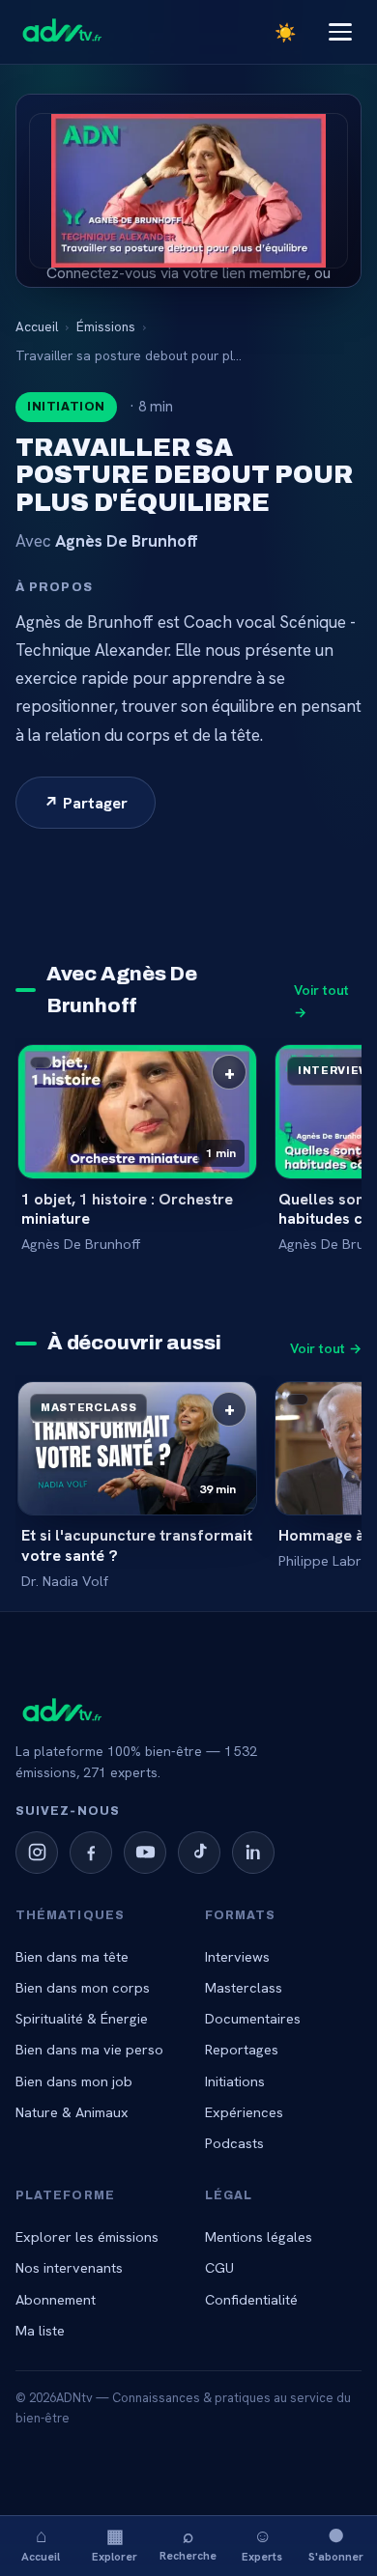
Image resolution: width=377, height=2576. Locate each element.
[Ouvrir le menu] (340, 32)
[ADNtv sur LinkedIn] (253, 1853)
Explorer (115, 2544)
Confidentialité (251, 2299)
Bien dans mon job (74, 2081)
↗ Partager (86, 803)
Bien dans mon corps (83, 1987)
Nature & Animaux (72, 2112)
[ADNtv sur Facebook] (91, 1853)
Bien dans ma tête (72, 1956)
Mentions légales (259, 2236)
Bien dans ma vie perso (89, 2049)
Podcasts (234, 2143)
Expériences (244, 2112)
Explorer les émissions (87, 2236)
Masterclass (244, 1987)
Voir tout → (321, 1001)
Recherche (188, 2543)
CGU (219, 2267)
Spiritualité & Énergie (82, 2018)
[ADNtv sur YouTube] (145, 1853)
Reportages (242, 2049)
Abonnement (56, 2299)
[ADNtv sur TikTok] (199, 1853)
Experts (262, 2544)
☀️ (285, 32)
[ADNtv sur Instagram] (37, 1853)
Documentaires (253, 2018)
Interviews (237, 1956)
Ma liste (40, 2330)
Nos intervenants (69, 2267)
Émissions (106, 326)
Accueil (41, 2544)
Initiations (235, 2081)
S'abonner (336, 2544)
